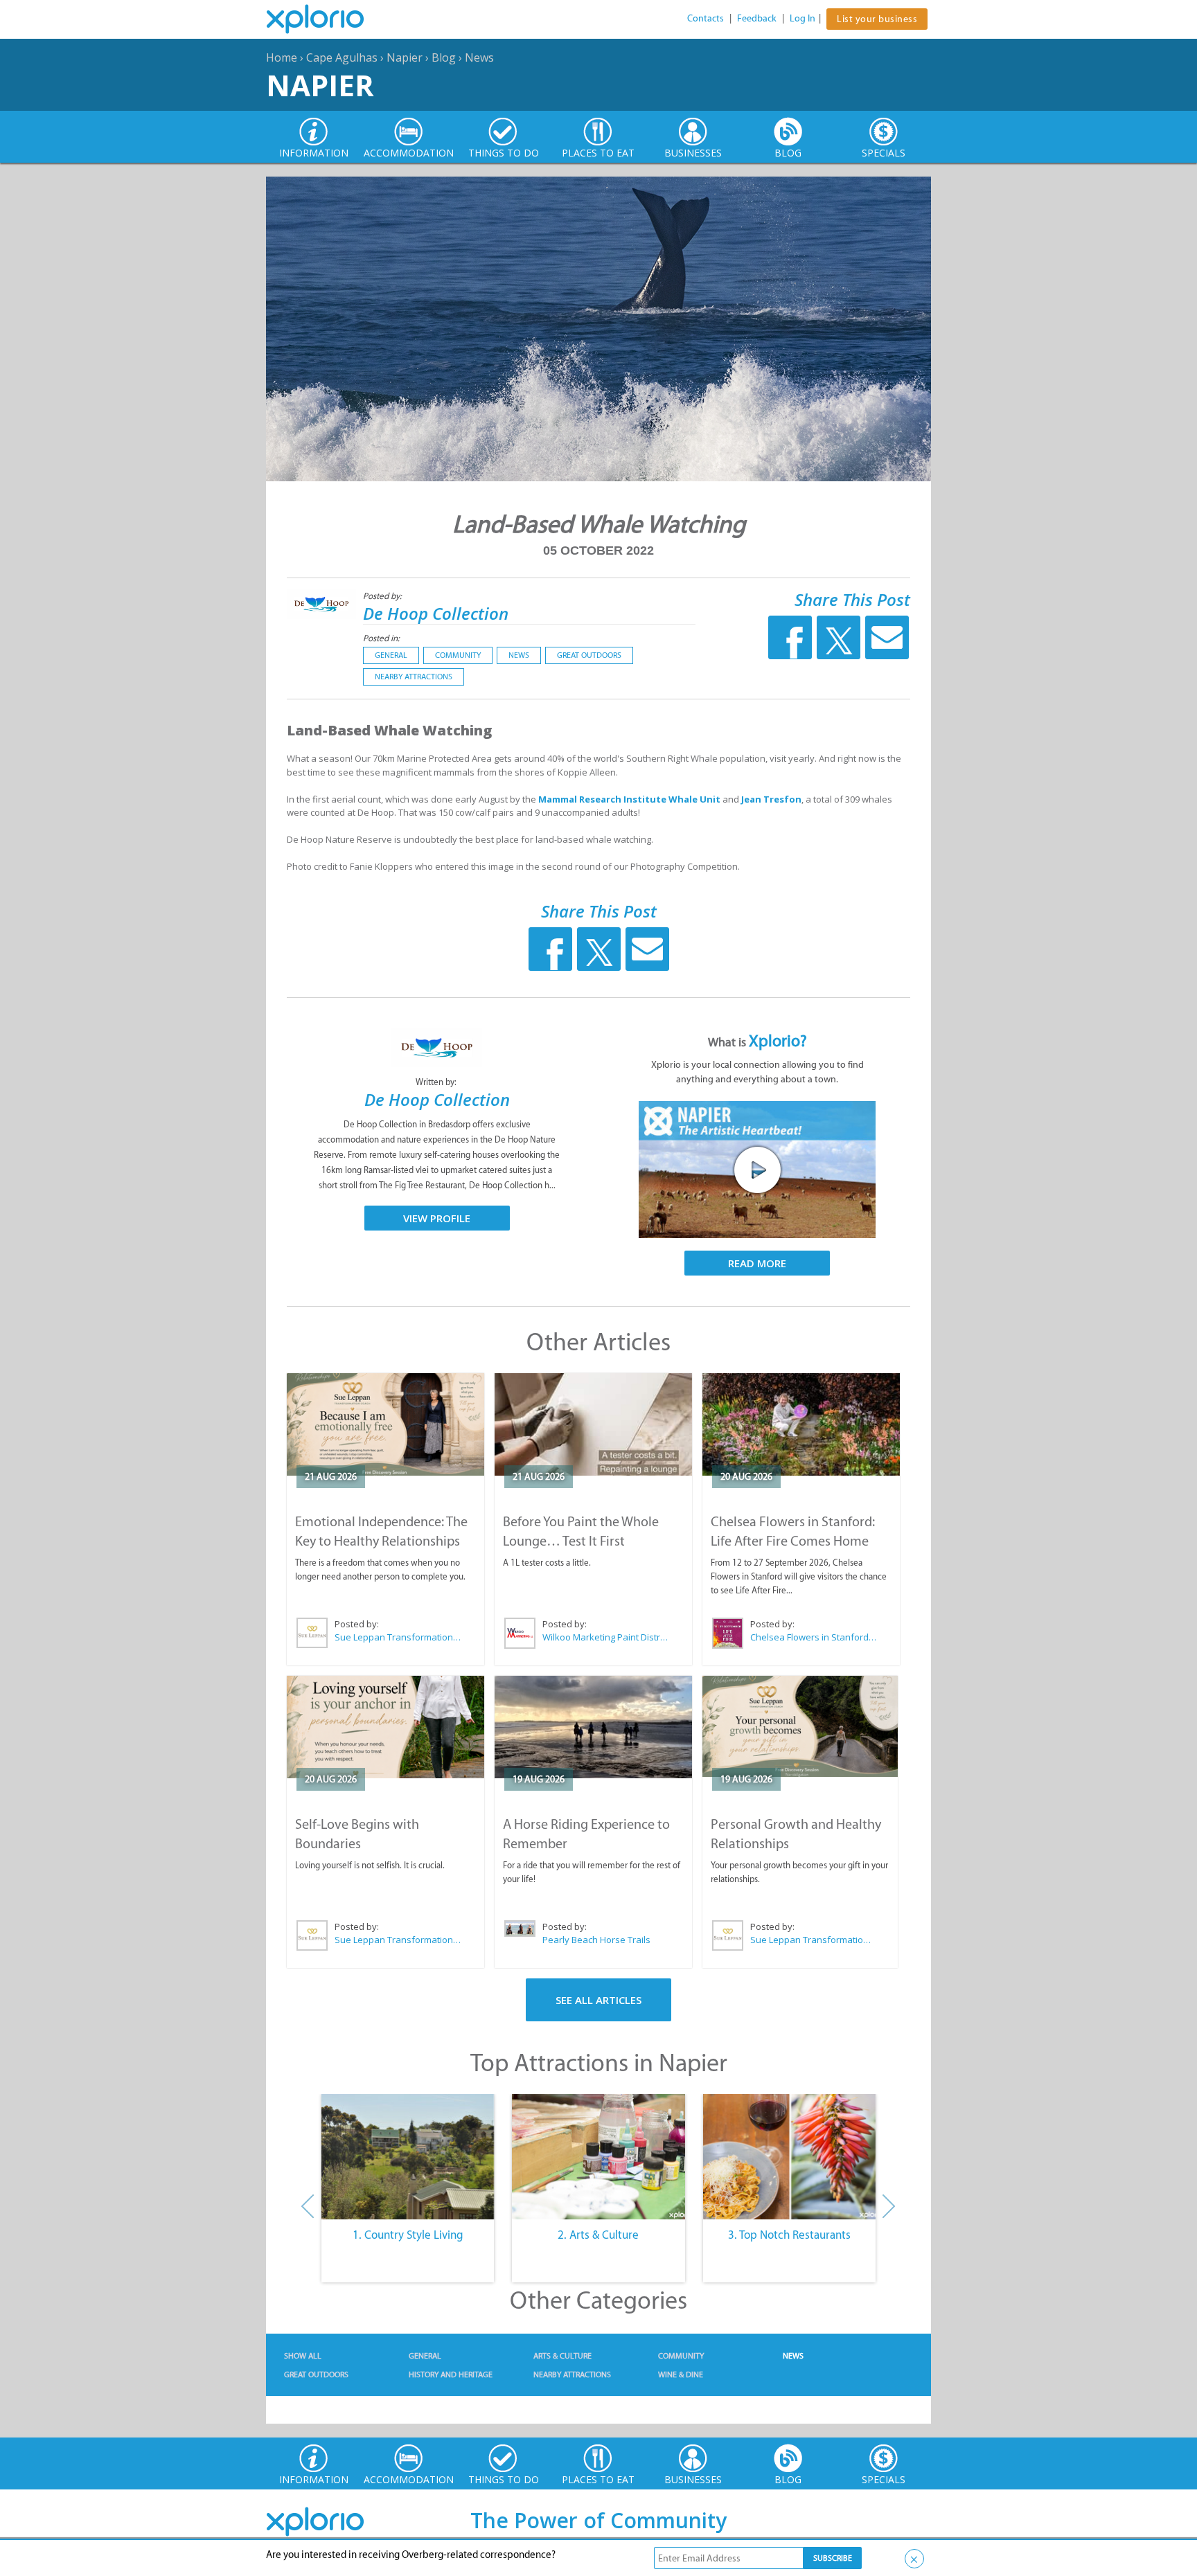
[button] (593, 1199)
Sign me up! (593, 1387)
